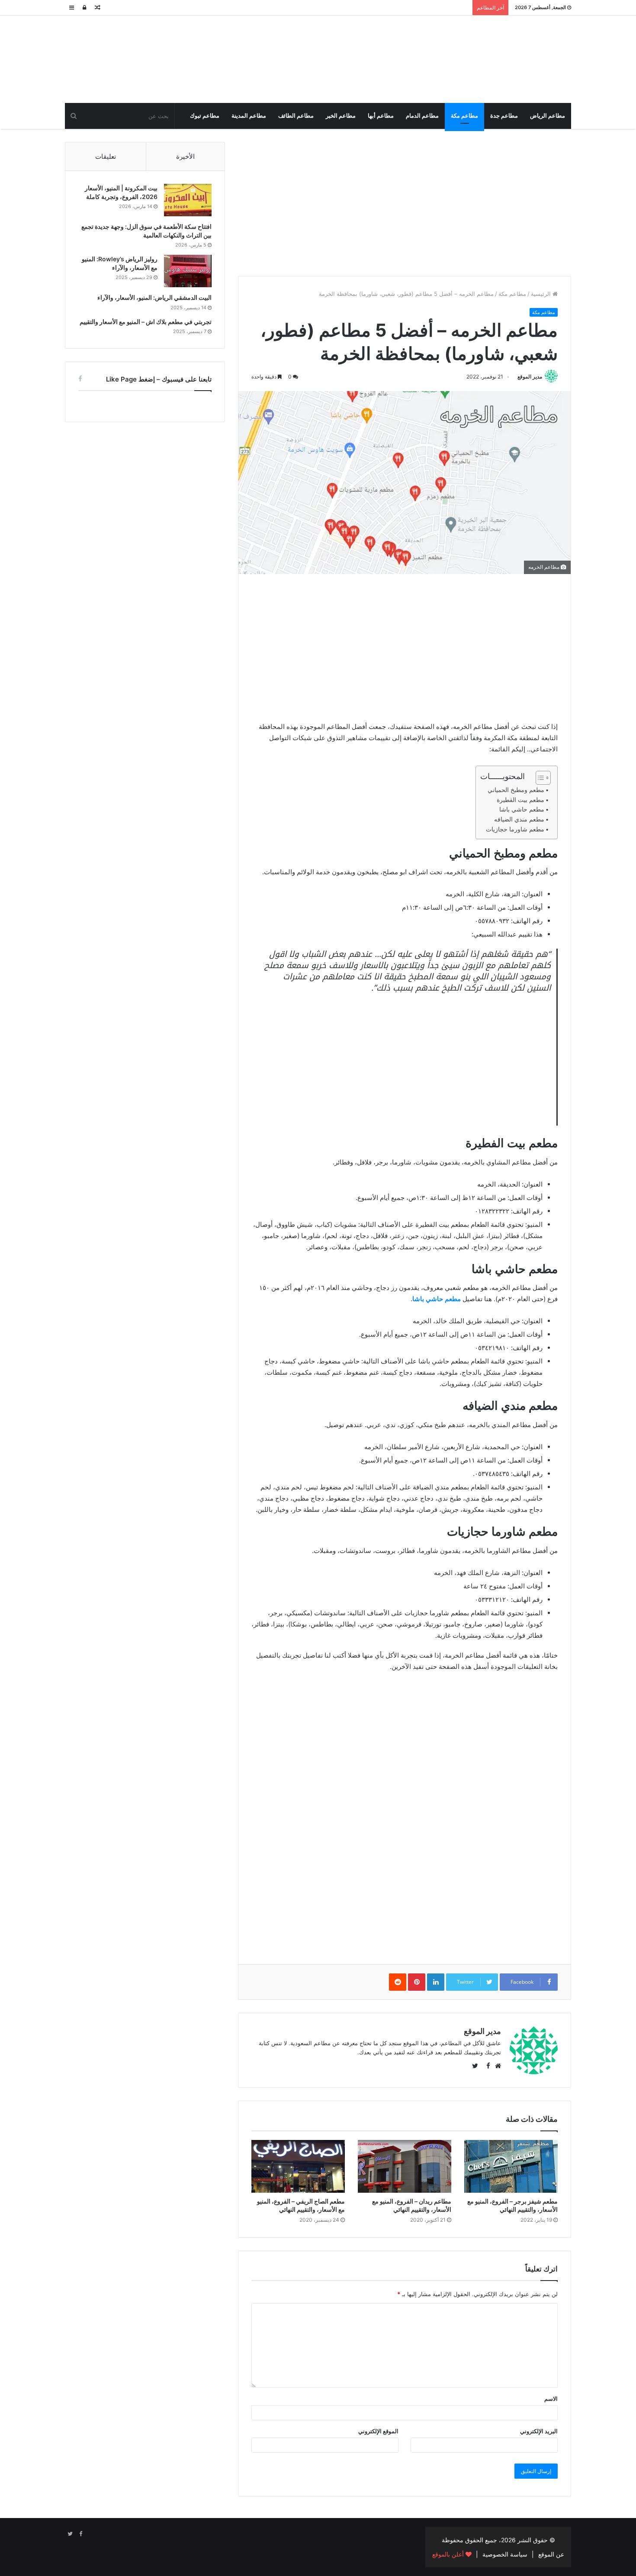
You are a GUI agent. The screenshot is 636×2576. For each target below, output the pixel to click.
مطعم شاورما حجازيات (515, 829)
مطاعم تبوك (205, 116)
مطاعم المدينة (249, 116)
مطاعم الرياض (548, 116)
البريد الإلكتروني (539, 2431)
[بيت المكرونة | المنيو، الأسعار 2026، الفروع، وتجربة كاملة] (188, 200)
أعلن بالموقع (449, 2554)
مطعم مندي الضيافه (519, 819)
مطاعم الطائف (296, 116)
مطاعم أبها (381, 116)
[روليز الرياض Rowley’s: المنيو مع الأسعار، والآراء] (188, 271)
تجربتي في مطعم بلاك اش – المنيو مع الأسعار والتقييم (146, 322)
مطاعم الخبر (341, 116)
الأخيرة (185, 156)
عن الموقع (551, 2554)
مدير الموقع (530, 377)
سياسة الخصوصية (505, 2554)
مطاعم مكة (464, 116)
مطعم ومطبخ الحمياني (516, 790)
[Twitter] (70, 2534)
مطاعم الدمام (422, 116)
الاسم (551, 2399)
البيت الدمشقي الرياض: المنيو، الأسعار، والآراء (154, 297)
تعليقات (106, 156)
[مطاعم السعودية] (491, 58)
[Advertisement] (405, 202)
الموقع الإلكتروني (378, 2431)
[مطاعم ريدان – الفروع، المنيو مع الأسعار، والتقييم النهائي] (405, 2166)
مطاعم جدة (504, 116)
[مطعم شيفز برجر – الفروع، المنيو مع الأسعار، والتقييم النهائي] (511, 2166)
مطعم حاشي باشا (522, 809)
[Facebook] (80, 2534)
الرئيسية (542, 294)
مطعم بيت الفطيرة (520, 800)
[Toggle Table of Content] (539, 778)
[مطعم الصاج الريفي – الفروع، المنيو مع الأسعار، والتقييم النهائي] (298, 2166)
